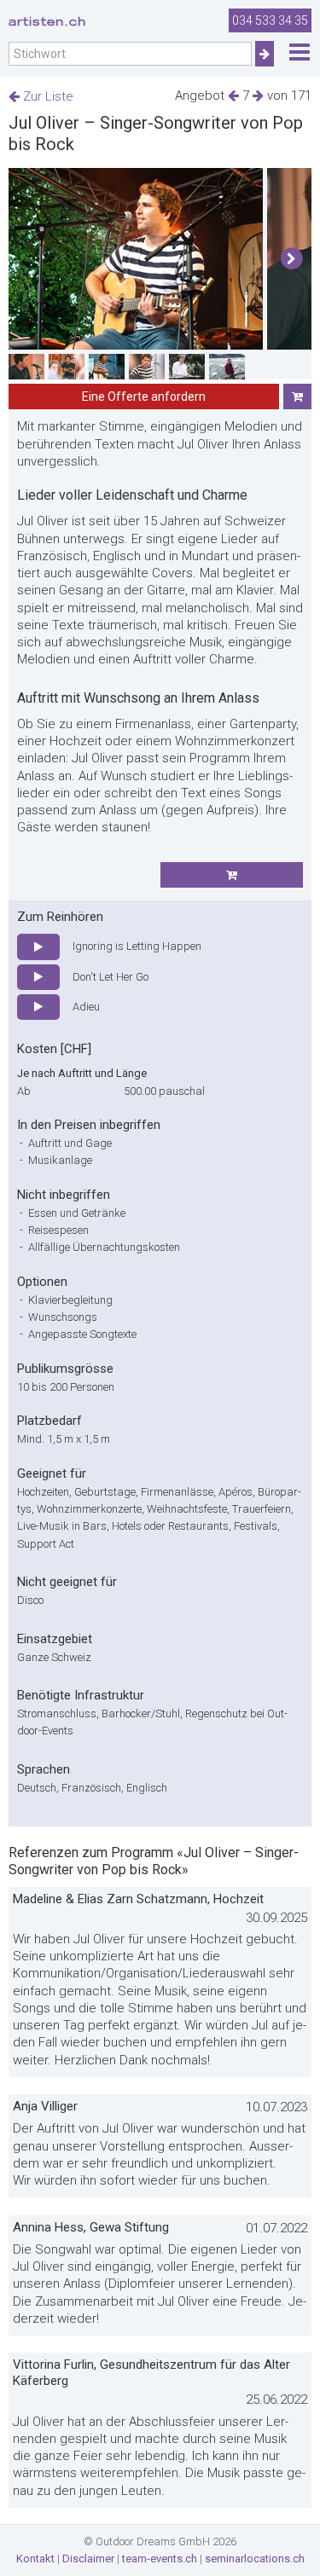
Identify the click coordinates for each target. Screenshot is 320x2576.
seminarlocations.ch (255, 2559)
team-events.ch (160, 2559)
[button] (291, 259)
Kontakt (35, 2559)
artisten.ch (47, 21)
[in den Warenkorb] (297, 397)
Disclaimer (88, 2559)
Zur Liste (47, 96)
